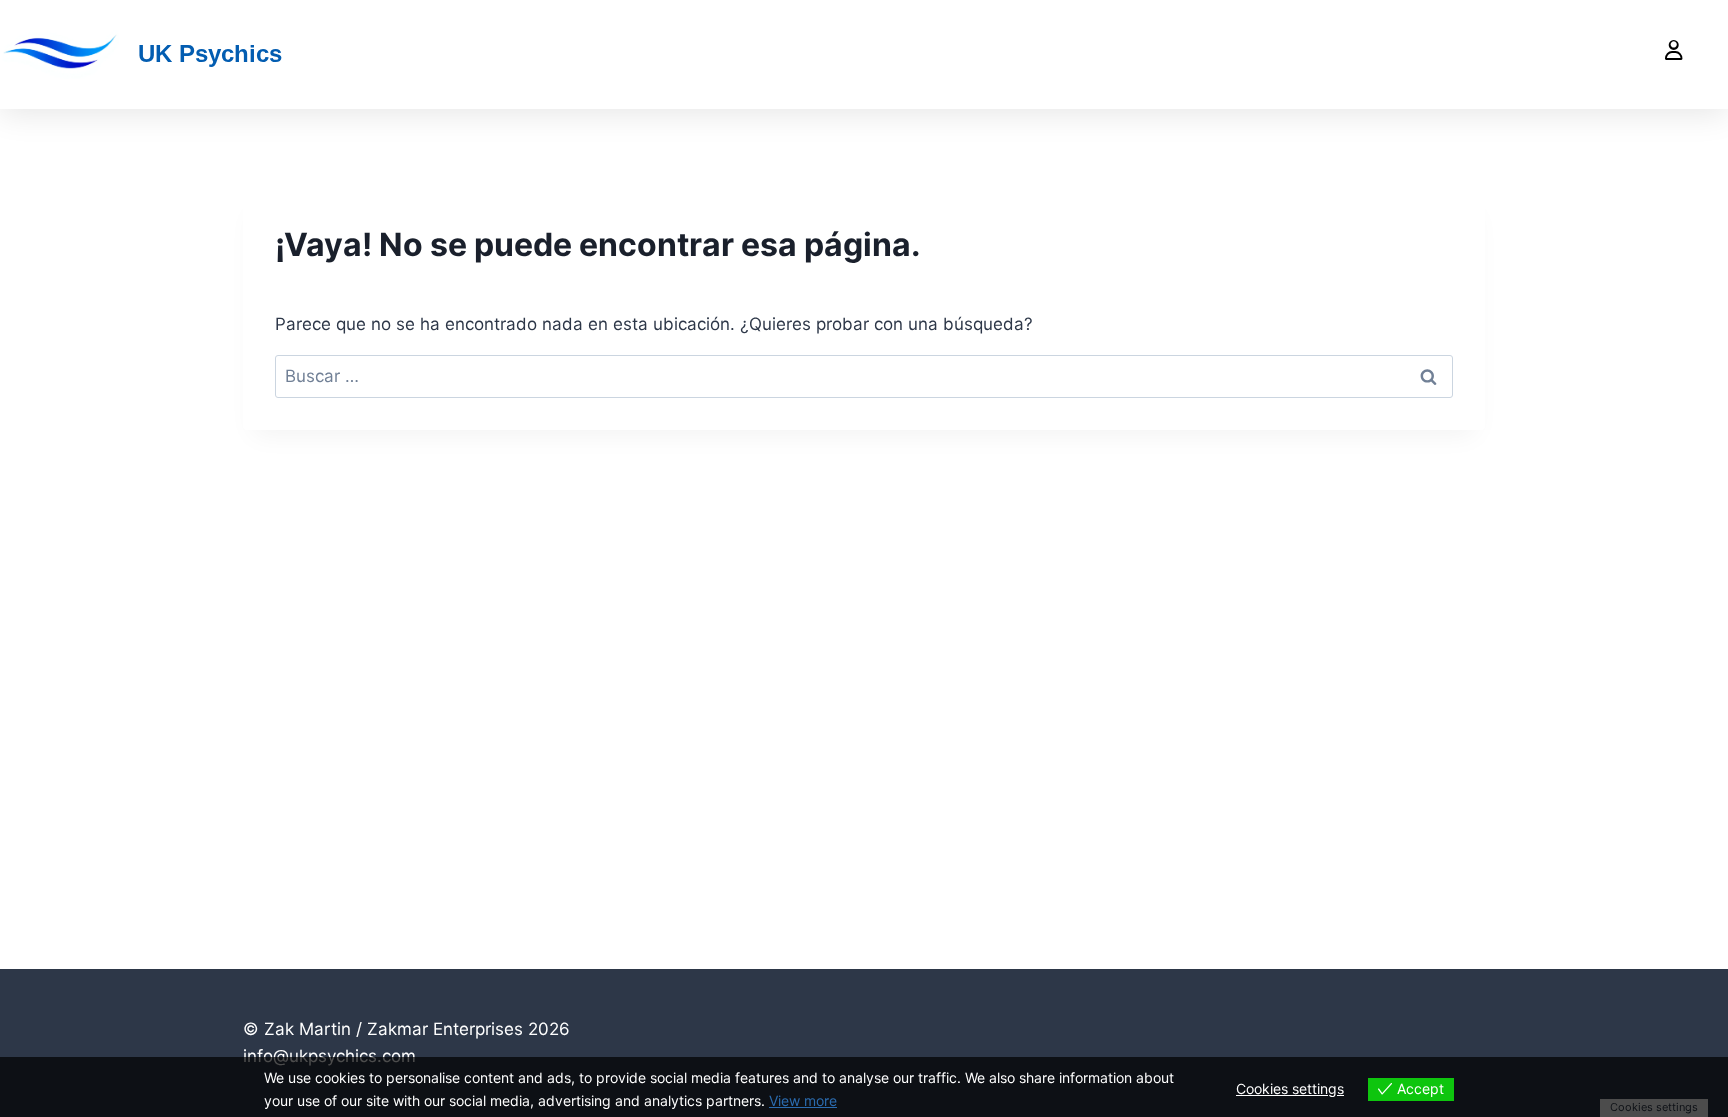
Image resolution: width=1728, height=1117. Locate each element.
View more (803, 1100)
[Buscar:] (864, 376)
